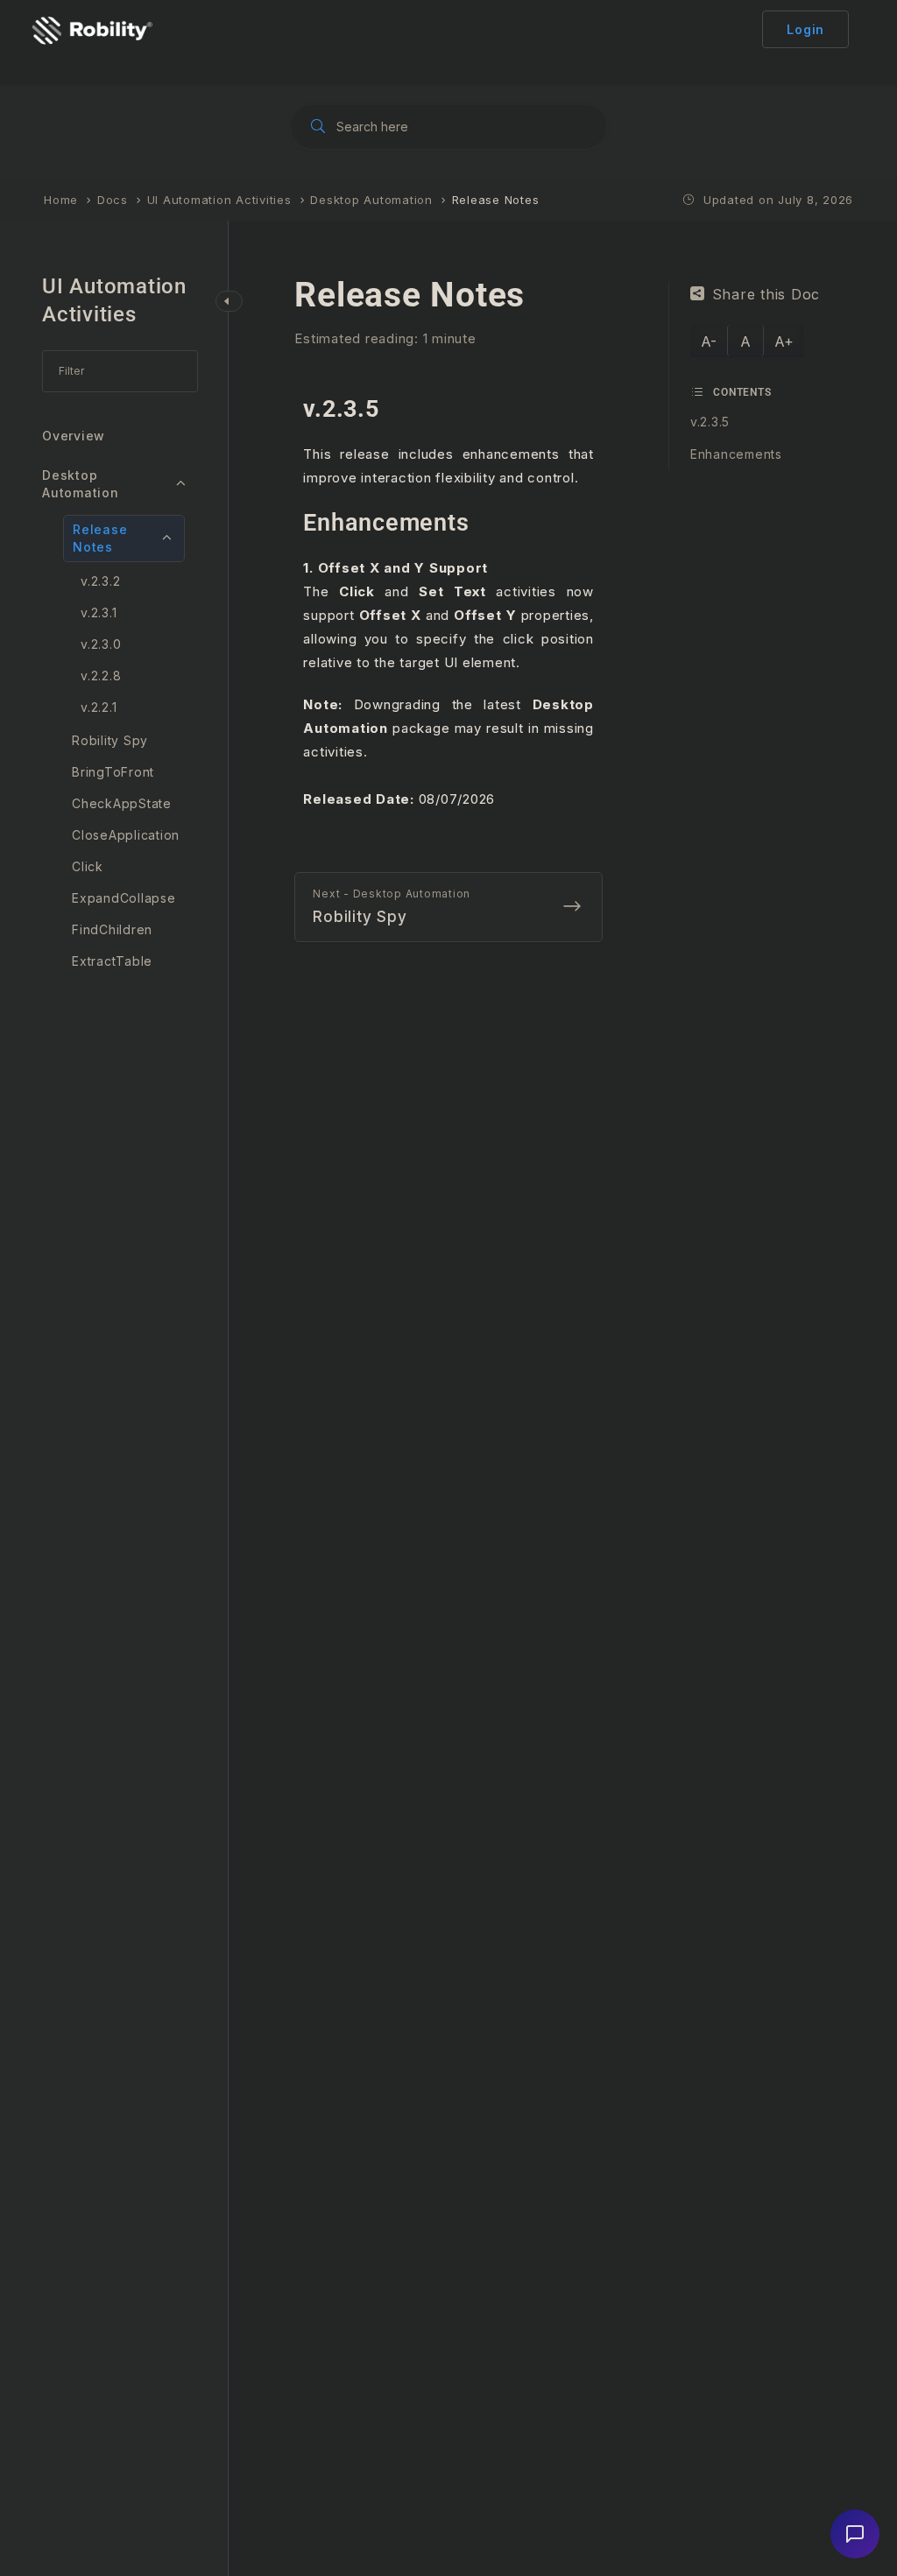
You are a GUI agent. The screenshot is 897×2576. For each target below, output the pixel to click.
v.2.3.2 (100, 581)
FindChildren (112, 929)
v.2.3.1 (99, 612)
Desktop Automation (81, 484)
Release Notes (100, 538)
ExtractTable (112, 961)
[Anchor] (392, 409)
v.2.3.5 (710, 422)
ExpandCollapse (124, 898)
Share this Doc (766, 294)
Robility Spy (110, 740)
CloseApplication (126, 835)
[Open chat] (855, 2534)
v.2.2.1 (99, 707)
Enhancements (736, 454)
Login (805, 29)
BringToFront (113, 772)
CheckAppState (122, 803)
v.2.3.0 (101, 644)
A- (709, 341)
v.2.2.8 (101, 676)
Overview (74, 436)
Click (88, 866)
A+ (784, 341)
